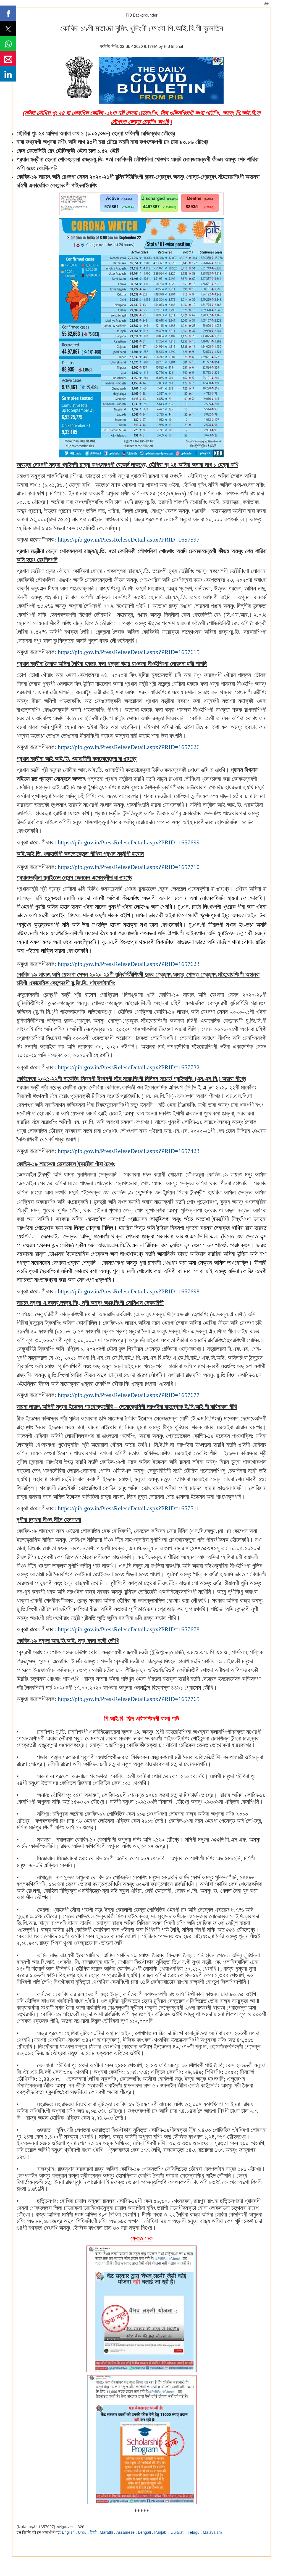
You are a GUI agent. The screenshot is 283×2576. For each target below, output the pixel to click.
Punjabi (161, 2532)
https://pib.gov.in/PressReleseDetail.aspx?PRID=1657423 (129, 1151)
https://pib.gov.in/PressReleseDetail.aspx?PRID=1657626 (129, 747)
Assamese (126, 2532)
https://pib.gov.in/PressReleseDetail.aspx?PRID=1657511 (129, 1508)
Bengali (145, 2532)
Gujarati (178, 2532)
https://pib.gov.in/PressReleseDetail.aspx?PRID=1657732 (129, 1067)
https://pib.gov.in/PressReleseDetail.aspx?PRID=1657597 (129, 539)
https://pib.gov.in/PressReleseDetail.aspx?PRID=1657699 (129, 842)
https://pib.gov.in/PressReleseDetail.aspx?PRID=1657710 (129, 867)
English (69, 2532)
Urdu (83, 2532)
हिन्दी (94, 2532)
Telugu (194, 2532)
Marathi (107, 2532)
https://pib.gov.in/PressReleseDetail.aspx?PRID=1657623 (129, 964)
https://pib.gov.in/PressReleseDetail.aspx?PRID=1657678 (129, 1629)
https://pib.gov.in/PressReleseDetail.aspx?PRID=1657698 (129, 1291)
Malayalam (212, 2532)
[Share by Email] (8, 59)
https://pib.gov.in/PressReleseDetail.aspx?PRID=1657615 (129, 652)
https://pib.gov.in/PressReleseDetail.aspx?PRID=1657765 (129, 1699)
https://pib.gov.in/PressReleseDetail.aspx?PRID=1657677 (129, 1395)
